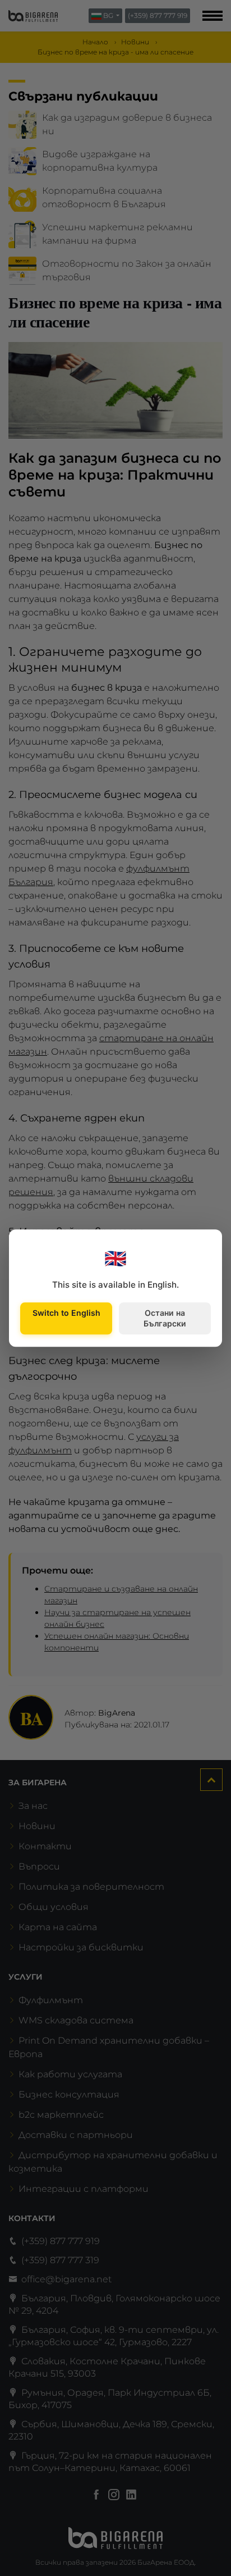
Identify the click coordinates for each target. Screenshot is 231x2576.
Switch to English (66, 1313)
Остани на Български (165, 1318)
